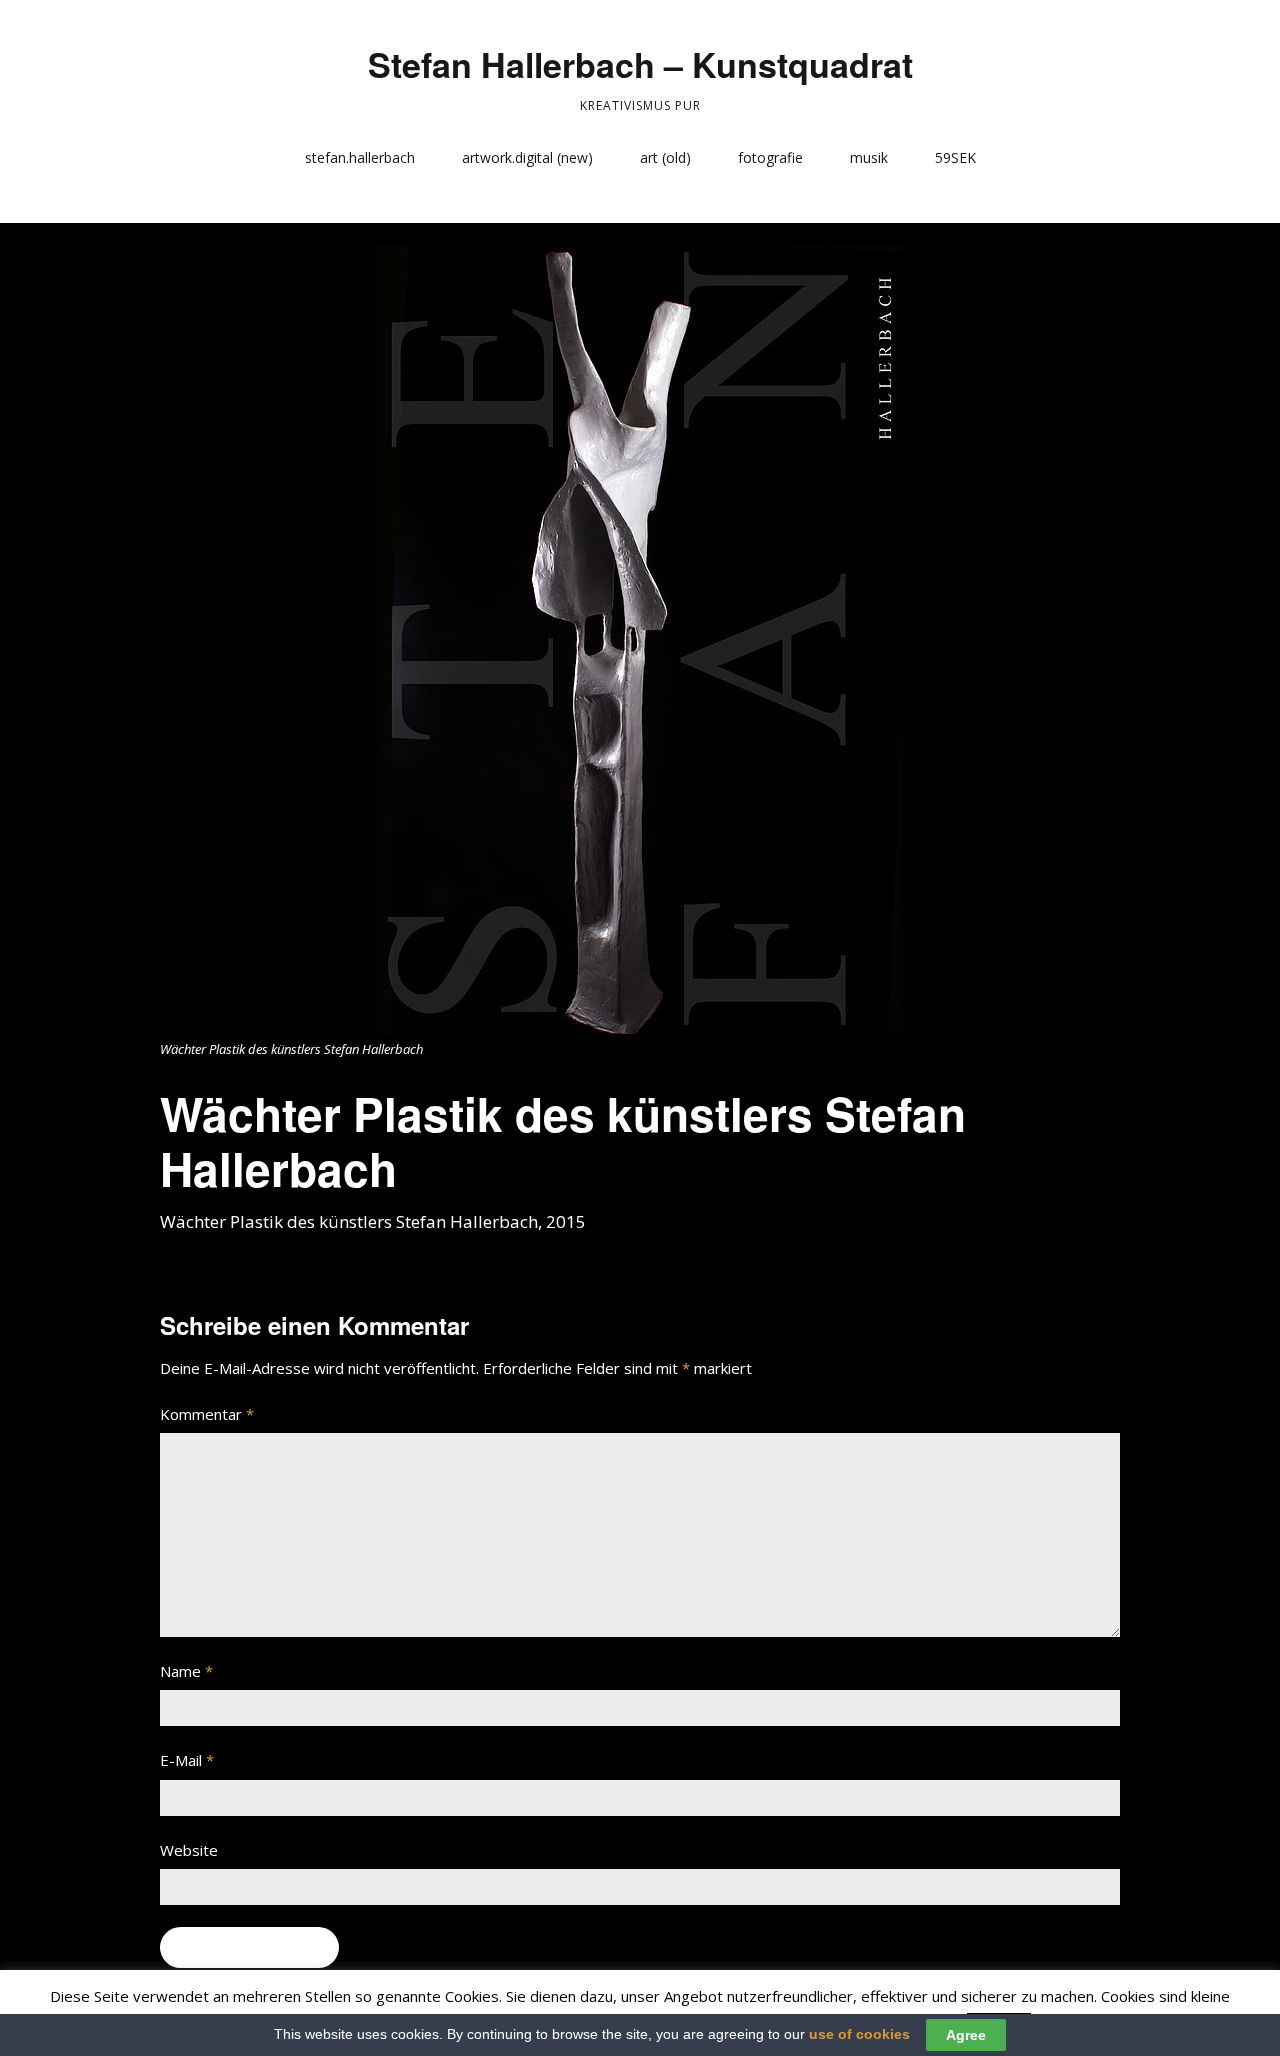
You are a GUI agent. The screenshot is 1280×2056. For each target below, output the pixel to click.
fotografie (770, 157)
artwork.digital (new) (527, 157)
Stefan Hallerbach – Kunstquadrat (640, 64)
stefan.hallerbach (360, 157)
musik (869, 157)
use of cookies (859, 2034)
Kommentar (207, 1414)
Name (186, 1671)
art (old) (665, 157)
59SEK (955, 157)
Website (189, 1850)
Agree (966, 2035)
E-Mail (187, 1760)
